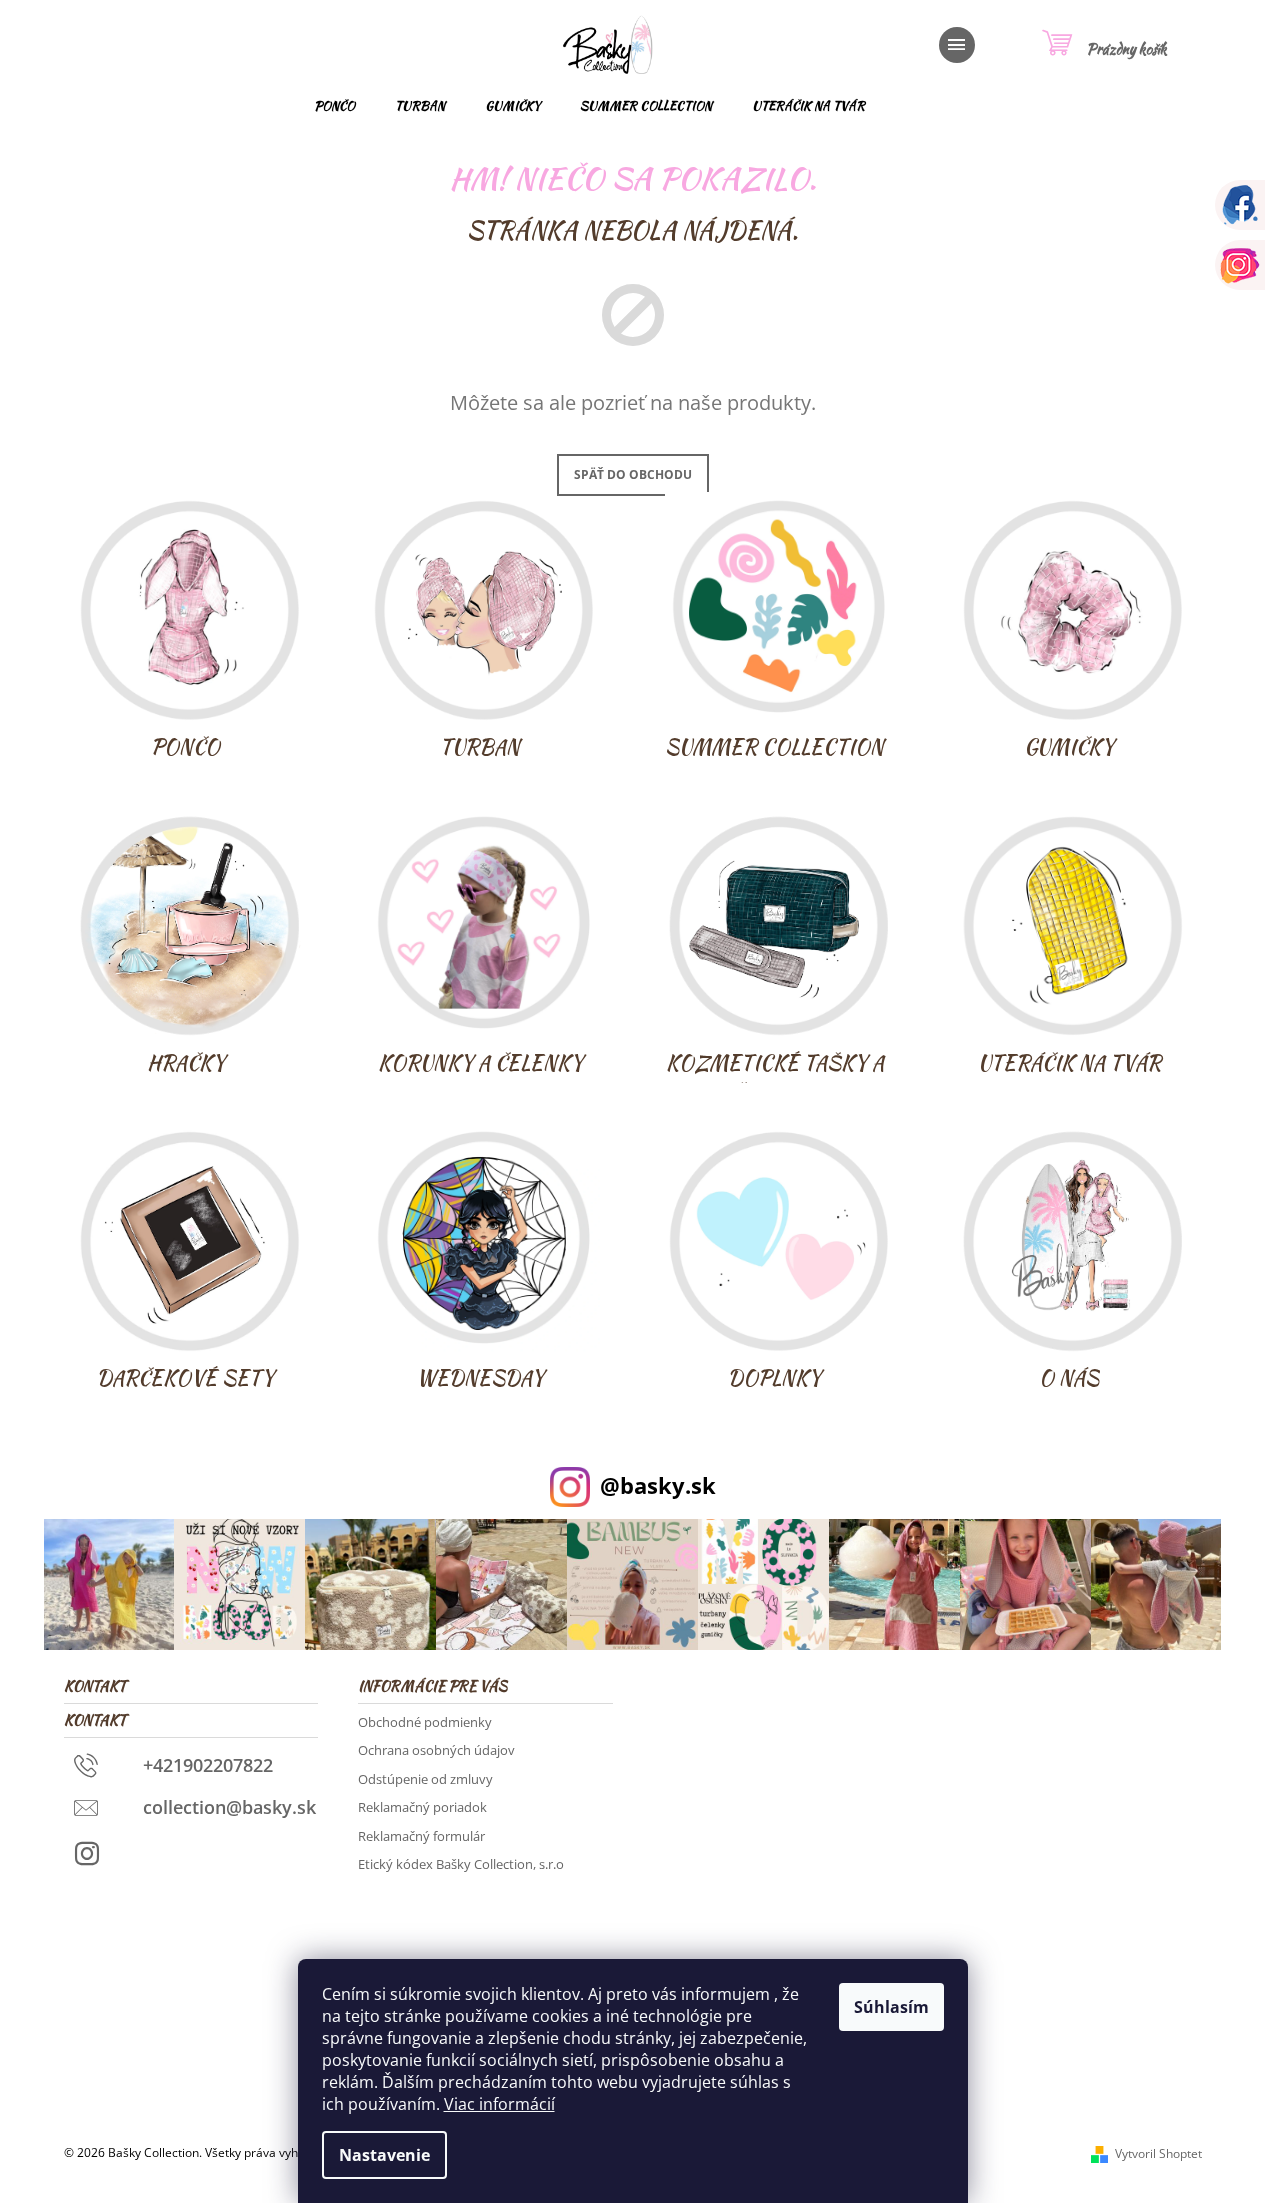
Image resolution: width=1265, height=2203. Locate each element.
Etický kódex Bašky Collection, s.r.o (461, 1864)
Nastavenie (384, 2155)
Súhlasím (891, 2007)
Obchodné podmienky (425, 1722)
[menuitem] (334, 106)
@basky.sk (658, 1485)
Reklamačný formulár (421, 1836)
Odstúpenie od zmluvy (425, 1779)
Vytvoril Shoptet (1158, 2153)
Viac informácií (499, 2104)
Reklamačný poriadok (422, 1807)
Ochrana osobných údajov (436, 1750)
